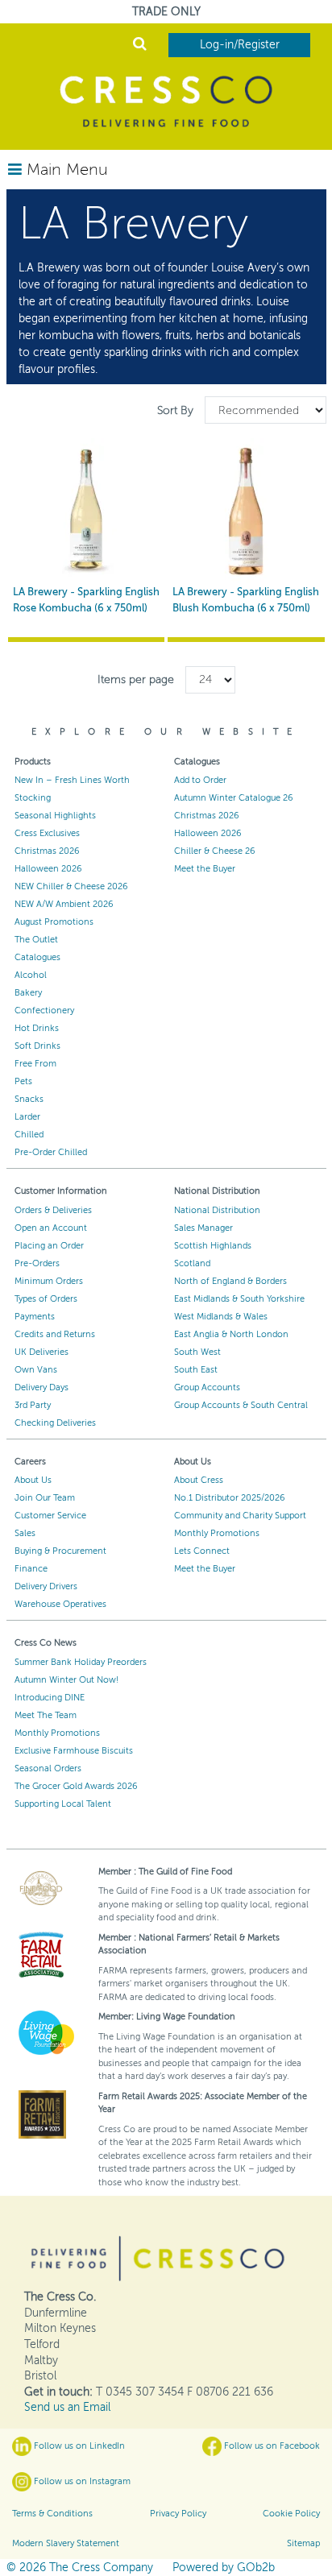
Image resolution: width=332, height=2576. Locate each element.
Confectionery (44, 1011)
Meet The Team (46, 1715)
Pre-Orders (37, 1263)
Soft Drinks (37, 1046)
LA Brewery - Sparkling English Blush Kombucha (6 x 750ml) (246, 600)
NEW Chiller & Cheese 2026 (71, 886)
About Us (33, 1480)
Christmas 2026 (47, 851)
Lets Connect (202, 1551)
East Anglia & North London (231, 1334)
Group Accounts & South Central (241, 1405)
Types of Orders (46, 1299)
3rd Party (33, 1405)
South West (197, 1352)
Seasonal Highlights (55, 816)
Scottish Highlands (213, 1246)
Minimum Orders (49, 1281)
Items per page (136, 679)
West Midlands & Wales (221, 1317)
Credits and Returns (55, 1334)
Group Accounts (207, 1387)
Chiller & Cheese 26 (215, 851)
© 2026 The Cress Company (80, 2568)
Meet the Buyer (205, 869)
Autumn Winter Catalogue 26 (234, 798)
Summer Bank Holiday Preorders (81, 1662)
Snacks (29, 1099)
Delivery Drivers (46, 1586)
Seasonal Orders (48, 1768)
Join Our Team (45, 1498)
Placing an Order (49, 1246)
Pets (23, 1081)
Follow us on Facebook (271, 2446)
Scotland (192, 1263)
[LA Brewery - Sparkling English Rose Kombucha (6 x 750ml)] (87, 510)
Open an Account (51, 1228)
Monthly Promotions (217, 1533)
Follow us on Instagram (81, 2481)
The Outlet (36, 940)
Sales (25, 1533)
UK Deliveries (41, 1352)
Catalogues (37, 957)
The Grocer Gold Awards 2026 (76, 1786)
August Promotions (54, 922)
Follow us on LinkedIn (78, 2446)
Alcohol (31, 975)
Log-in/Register (240, 45)
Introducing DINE (50, 1698)
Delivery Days (41, 1387)
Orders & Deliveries (53, 1210)
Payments (35, 1317)
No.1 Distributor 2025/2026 (230, 1498)
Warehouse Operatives (60, 1604)
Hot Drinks (37, 1028)
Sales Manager (203, 1228)
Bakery (28, 993)
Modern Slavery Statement (66, 2543)
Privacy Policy (178, 2514)
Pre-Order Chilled (51, 1152)
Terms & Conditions (52, 2514)
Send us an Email (67, 2407)
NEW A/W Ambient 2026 (64, 904)
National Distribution (217, 1210)
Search (140, 46)
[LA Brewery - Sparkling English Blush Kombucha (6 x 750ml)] (246, 510)
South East (196, 1370)
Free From (35, 1064)
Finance (31, 1569)
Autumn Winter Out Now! (66, 1680)
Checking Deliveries (55, 1423)
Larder (27, 1117)
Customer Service (50, 1516)
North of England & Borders (230, 1281)
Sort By (177, 410)
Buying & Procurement (60, 1551)
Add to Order (200, 780)
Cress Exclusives (47, 833)
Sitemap (303, 2543)
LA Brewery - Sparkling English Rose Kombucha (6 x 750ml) (86, 600)
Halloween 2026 (48, 869)
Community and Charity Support (240, 1516)
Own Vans (36, 1370)
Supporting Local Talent (63, 1804)
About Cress (199, 1480)
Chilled (29, 1135)
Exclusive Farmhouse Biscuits (74, 1751)
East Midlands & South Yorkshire (239, 1299)
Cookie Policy (291, 2514)
